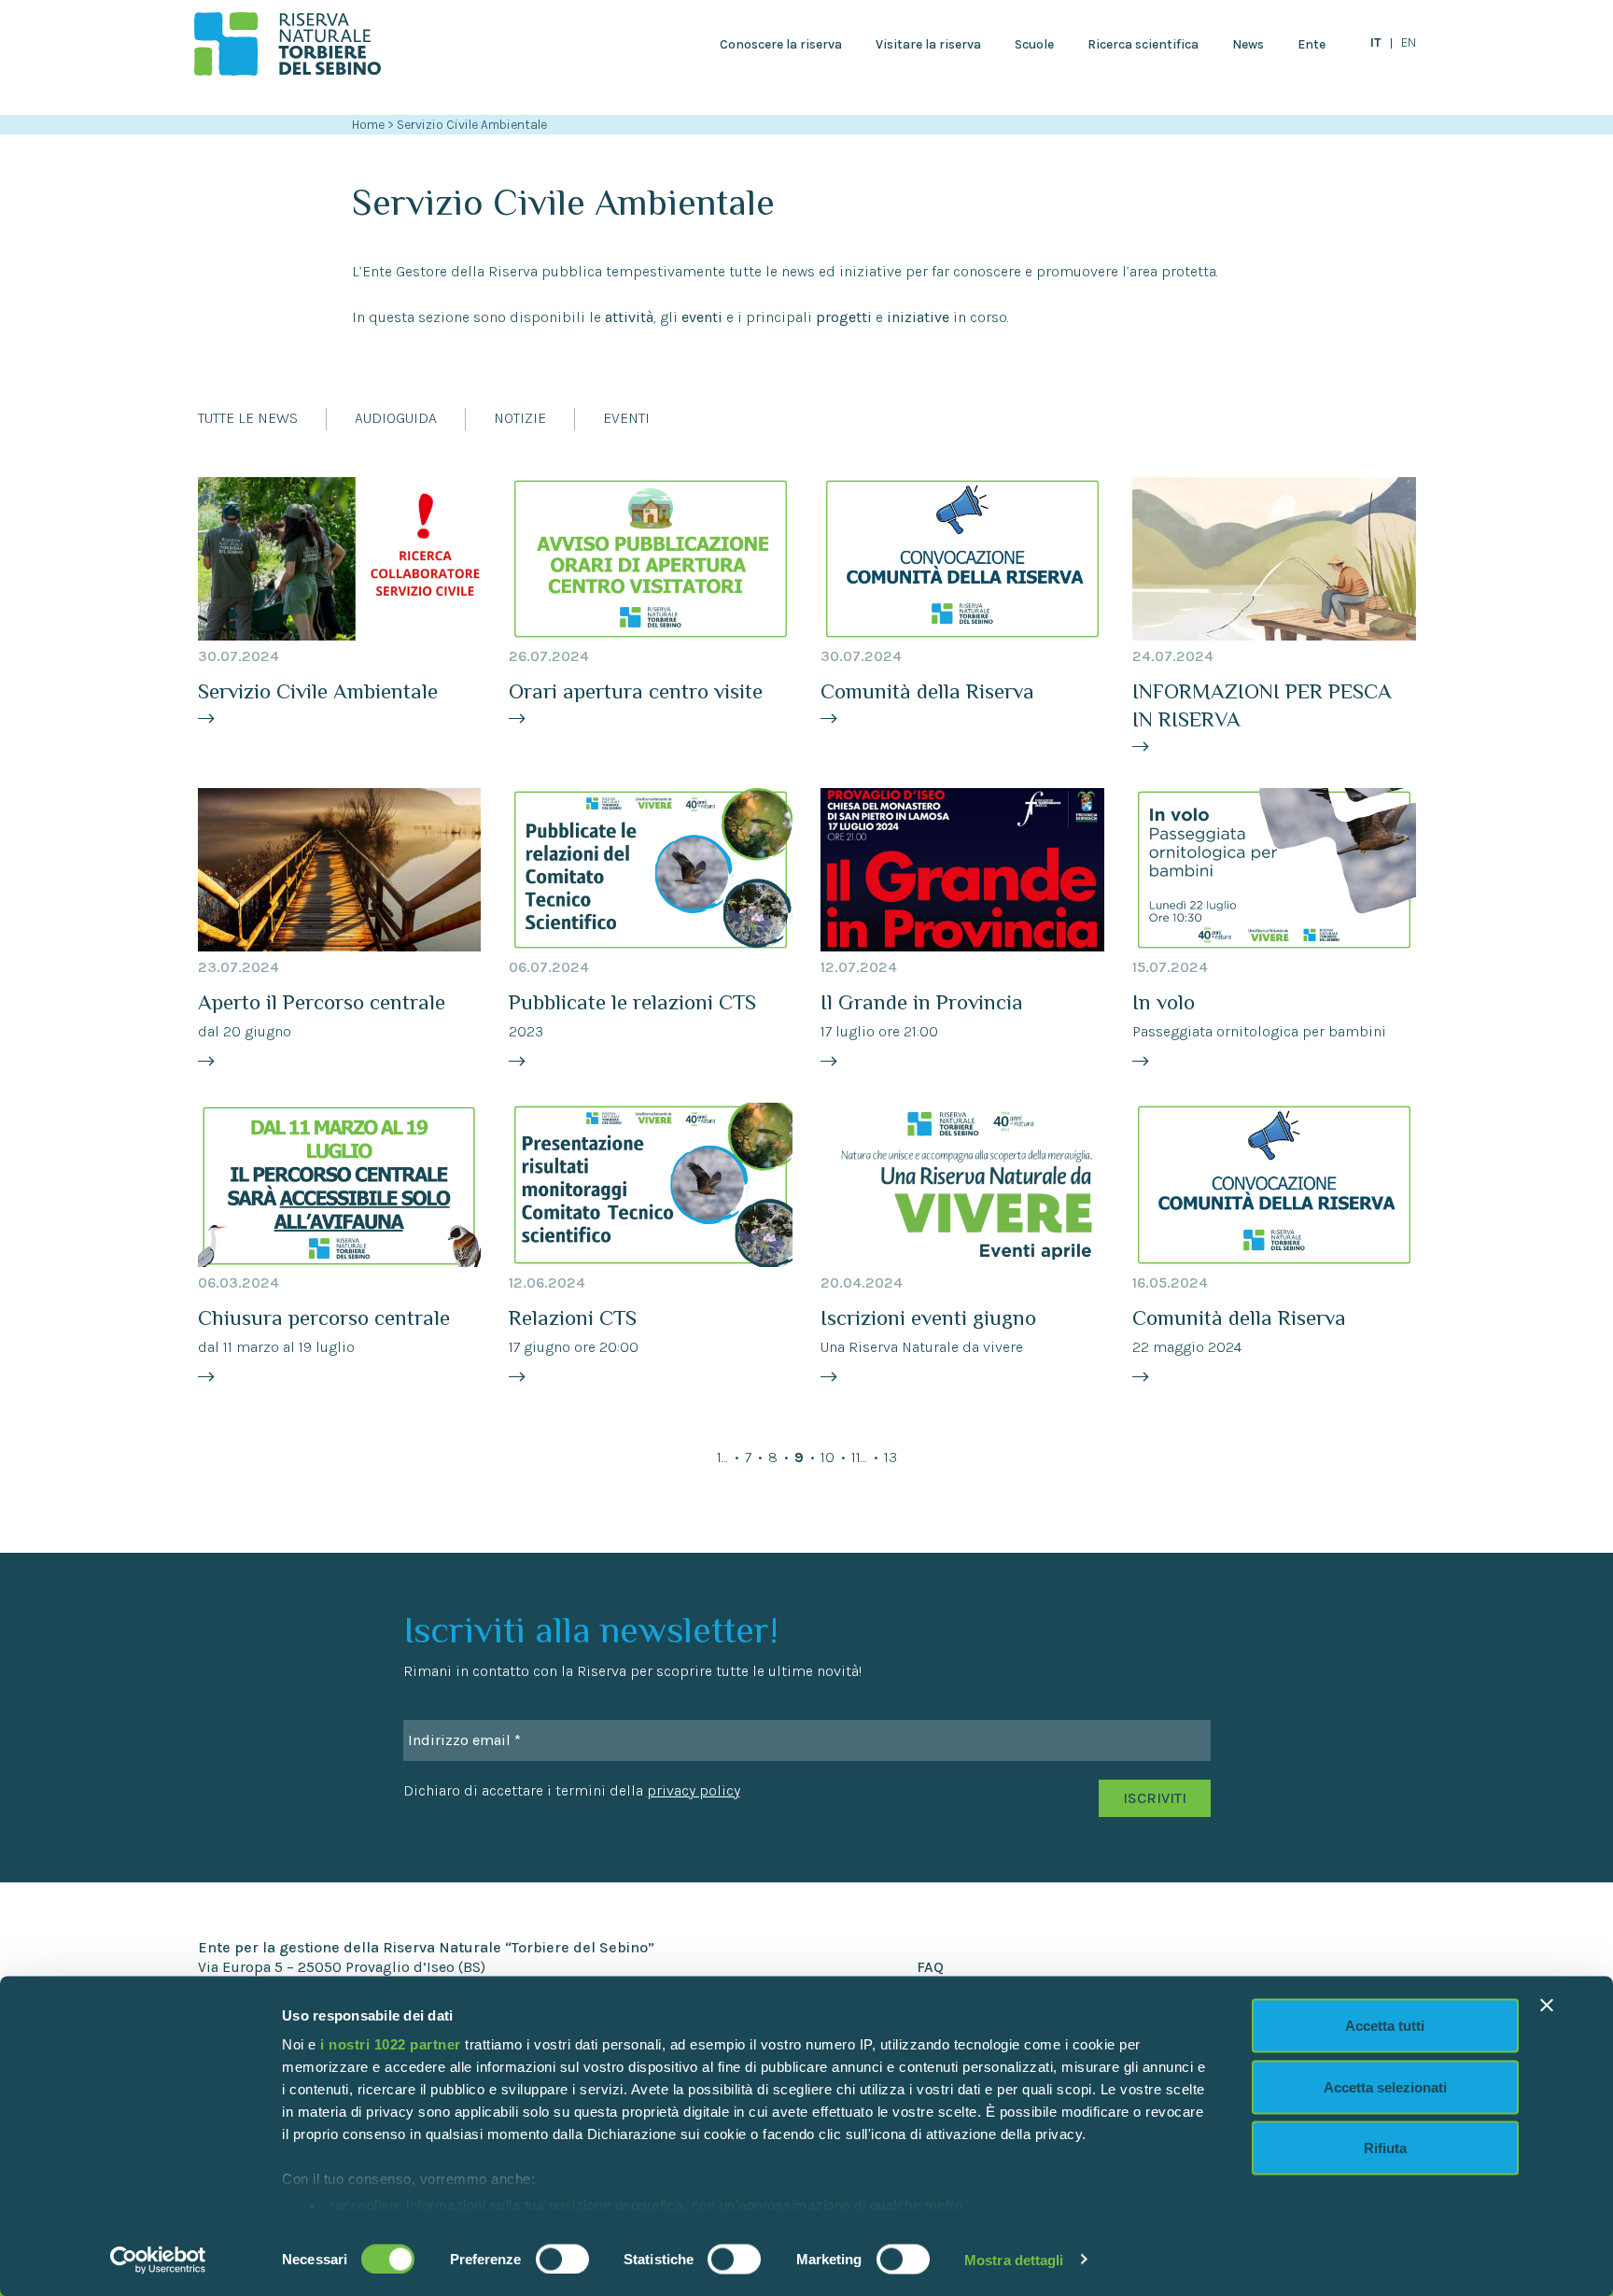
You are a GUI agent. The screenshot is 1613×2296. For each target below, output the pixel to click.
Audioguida (396, 418)
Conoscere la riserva (781, 44)
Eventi (626, 418)
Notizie (520, 418)
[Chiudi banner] (1547, 2006)
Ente (1311, 44)
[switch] (562, 2259)
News (1248, 44)
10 (828, 1457)
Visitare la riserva (928, 44)
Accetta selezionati (1385, 2086)
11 (856, 1457)
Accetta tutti (1385, 2026)
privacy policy (694, 1790)
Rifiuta (1385, 2148)
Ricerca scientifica (1143, 44)
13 (891, 1457)
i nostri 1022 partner (391, 2044)
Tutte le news (248, 418)
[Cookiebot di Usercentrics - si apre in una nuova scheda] (158, 2260)
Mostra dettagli (1014, 2259)
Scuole (1034, 44)
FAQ (930, 1967)
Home (368, 125)
